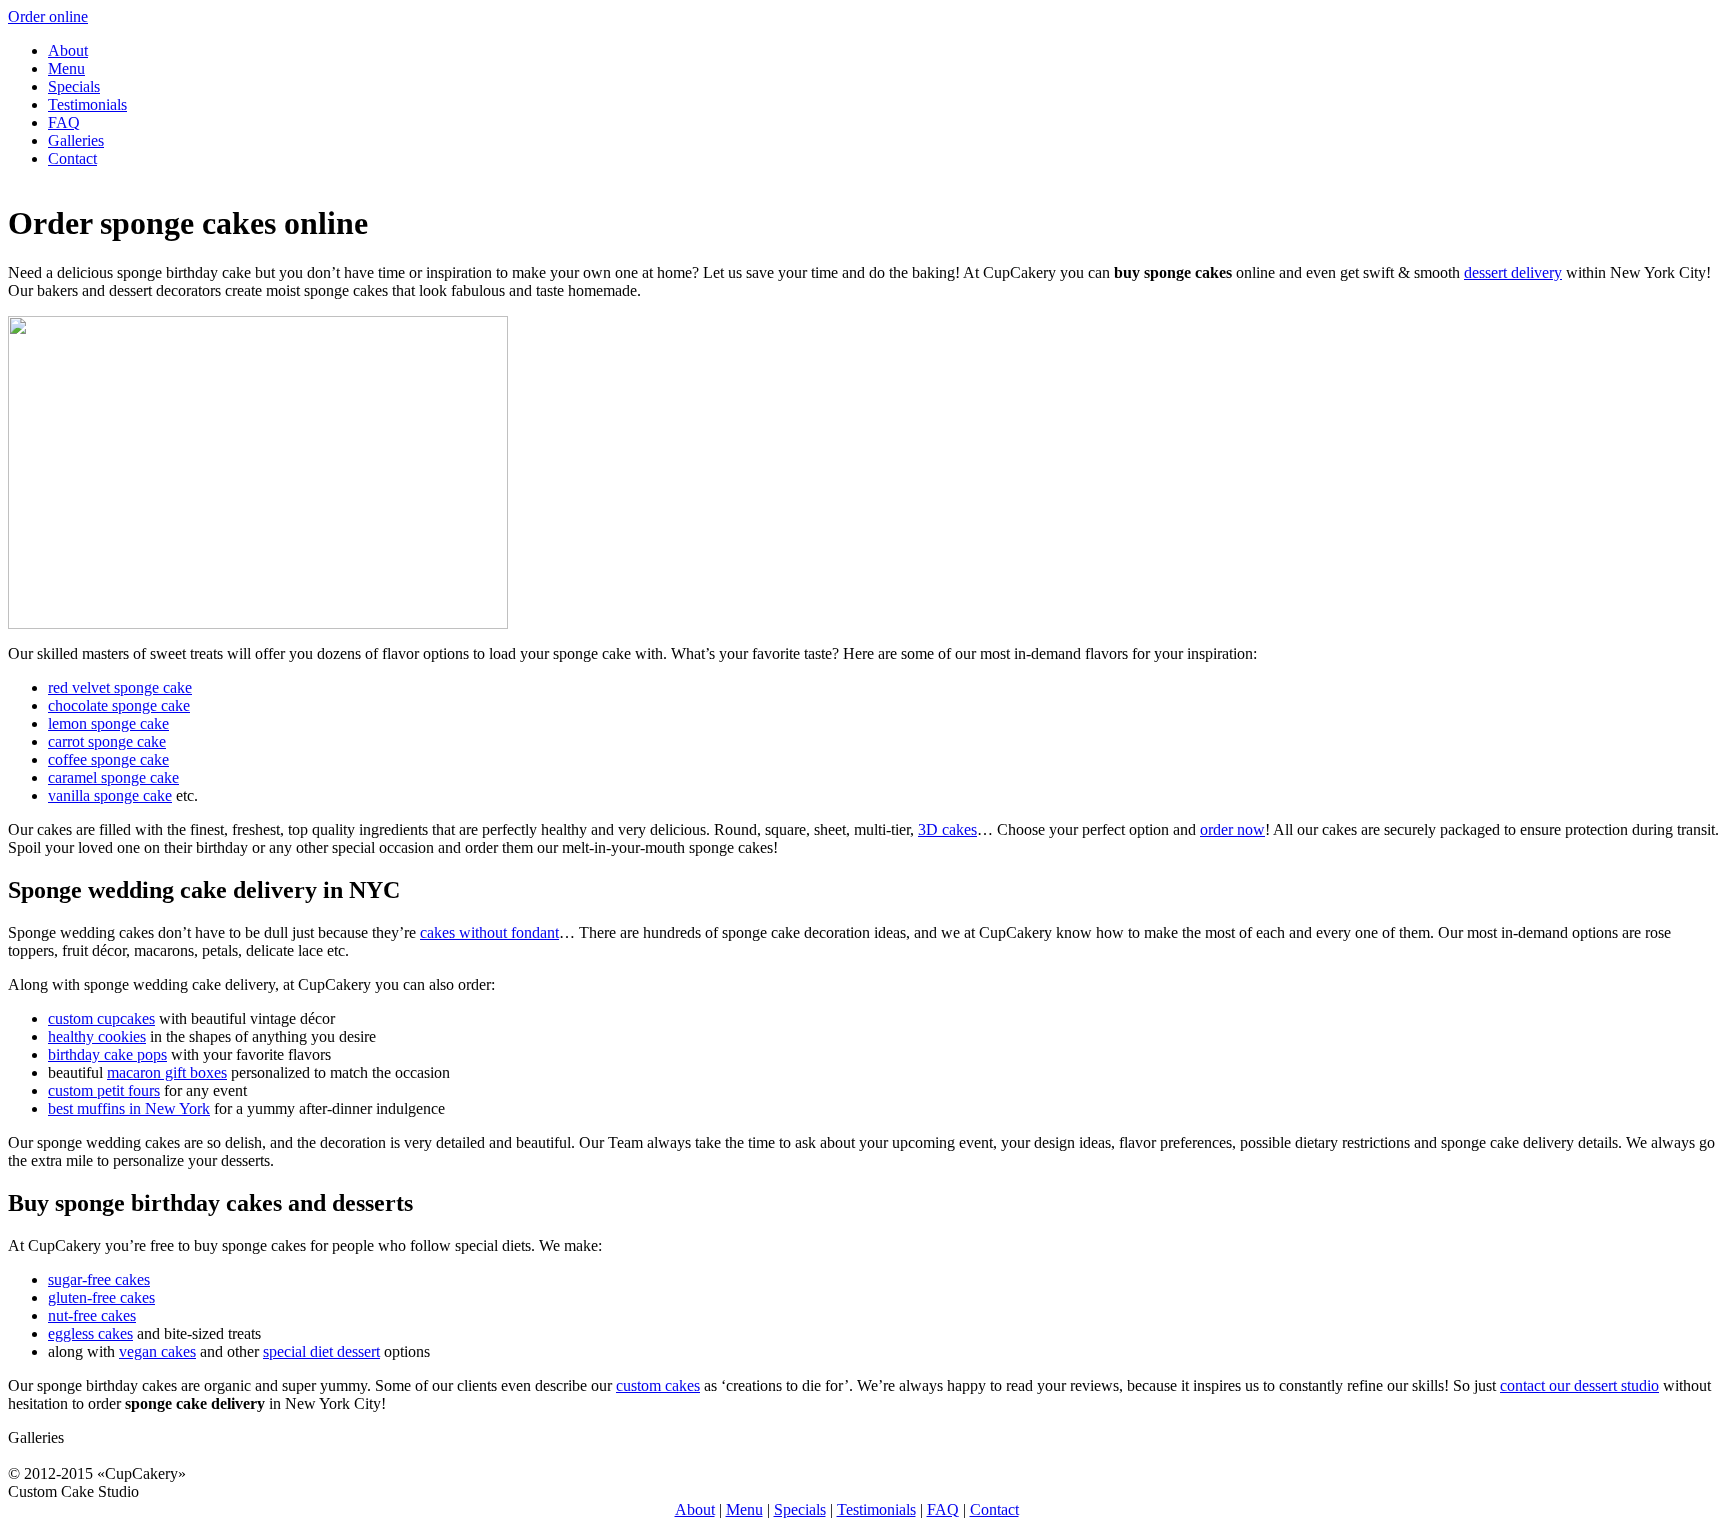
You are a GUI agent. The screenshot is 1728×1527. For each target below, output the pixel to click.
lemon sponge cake (108, 723)
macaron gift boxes (167, 1072)
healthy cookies (97, 1036)
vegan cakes (157, 1351)
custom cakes (658, 1385)
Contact (72, 158)
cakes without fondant (489, 932)
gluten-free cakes (101, 1297)
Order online (48, 16)
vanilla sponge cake (110, 795)
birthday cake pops (107, 1054)
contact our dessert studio (1579, 1385)
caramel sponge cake (113, 777)
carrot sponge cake (107, 741)
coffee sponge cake (108, 759)
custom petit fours (104, 1090)
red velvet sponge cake (120, 687)
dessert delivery (1513, 272)
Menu (66, 68)
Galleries (76, 140)
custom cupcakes (101, 1018)
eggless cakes (90, 1333)
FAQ (64, 122)
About (68, 50)
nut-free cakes (92, 1315)
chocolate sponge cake (119, 705)
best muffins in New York (129, 1108)
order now (1232, 829)
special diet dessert (321, 1351)
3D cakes (947, 829)
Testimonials (87, 104)
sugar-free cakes (99, 1279)
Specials (74, 86)
